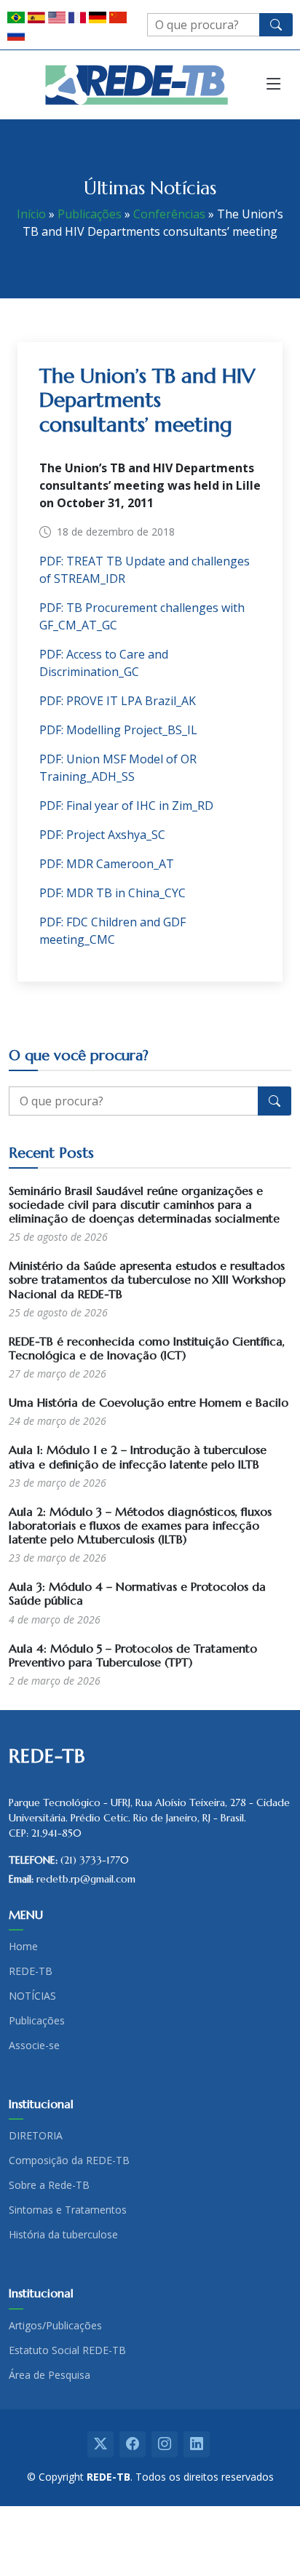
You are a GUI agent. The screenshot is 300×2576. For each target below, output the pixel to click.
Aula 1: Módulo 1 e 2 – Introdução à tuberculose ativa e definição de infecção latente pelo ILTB (138, 1456)
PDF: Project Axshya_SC (102, 835)
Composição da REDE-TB (69, 2160)
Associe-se (34, 2046)
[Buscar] (276, 25)
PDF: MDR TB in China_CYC (112, 893)
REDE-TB (31, 1971)
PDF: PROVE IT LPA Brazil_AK (118, 701)
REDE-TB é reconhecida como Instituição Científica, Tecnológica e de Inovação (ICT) (147, 1348)
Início (31, 214)
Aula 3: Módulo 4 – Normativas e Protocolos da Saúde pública (137, 1593)
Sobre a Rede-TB (49, 2185)
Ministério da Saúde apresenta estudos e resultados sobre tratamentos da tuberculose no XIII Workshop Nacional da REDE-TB (147, 1279)
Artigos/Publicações (55, 2326)
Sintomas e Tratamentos (68, 2210)
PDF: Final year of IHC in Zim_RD (126, 806)
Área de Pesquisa (50, 2375)
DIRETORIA (36, 2136)
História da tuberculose (63, 2235)
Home (23, 1947)
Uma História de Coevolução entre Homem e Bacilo (149, 1402)
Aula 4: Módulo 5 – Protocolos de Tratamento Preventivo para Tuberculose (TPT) (133, 1655)
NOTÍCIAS (32, 1996)
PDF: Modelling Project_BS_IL (118, 730)
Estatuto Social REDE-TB (67, 2350)
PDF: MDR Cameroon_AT (107, 864)
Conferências (169, 214)
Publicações (90, 214)
